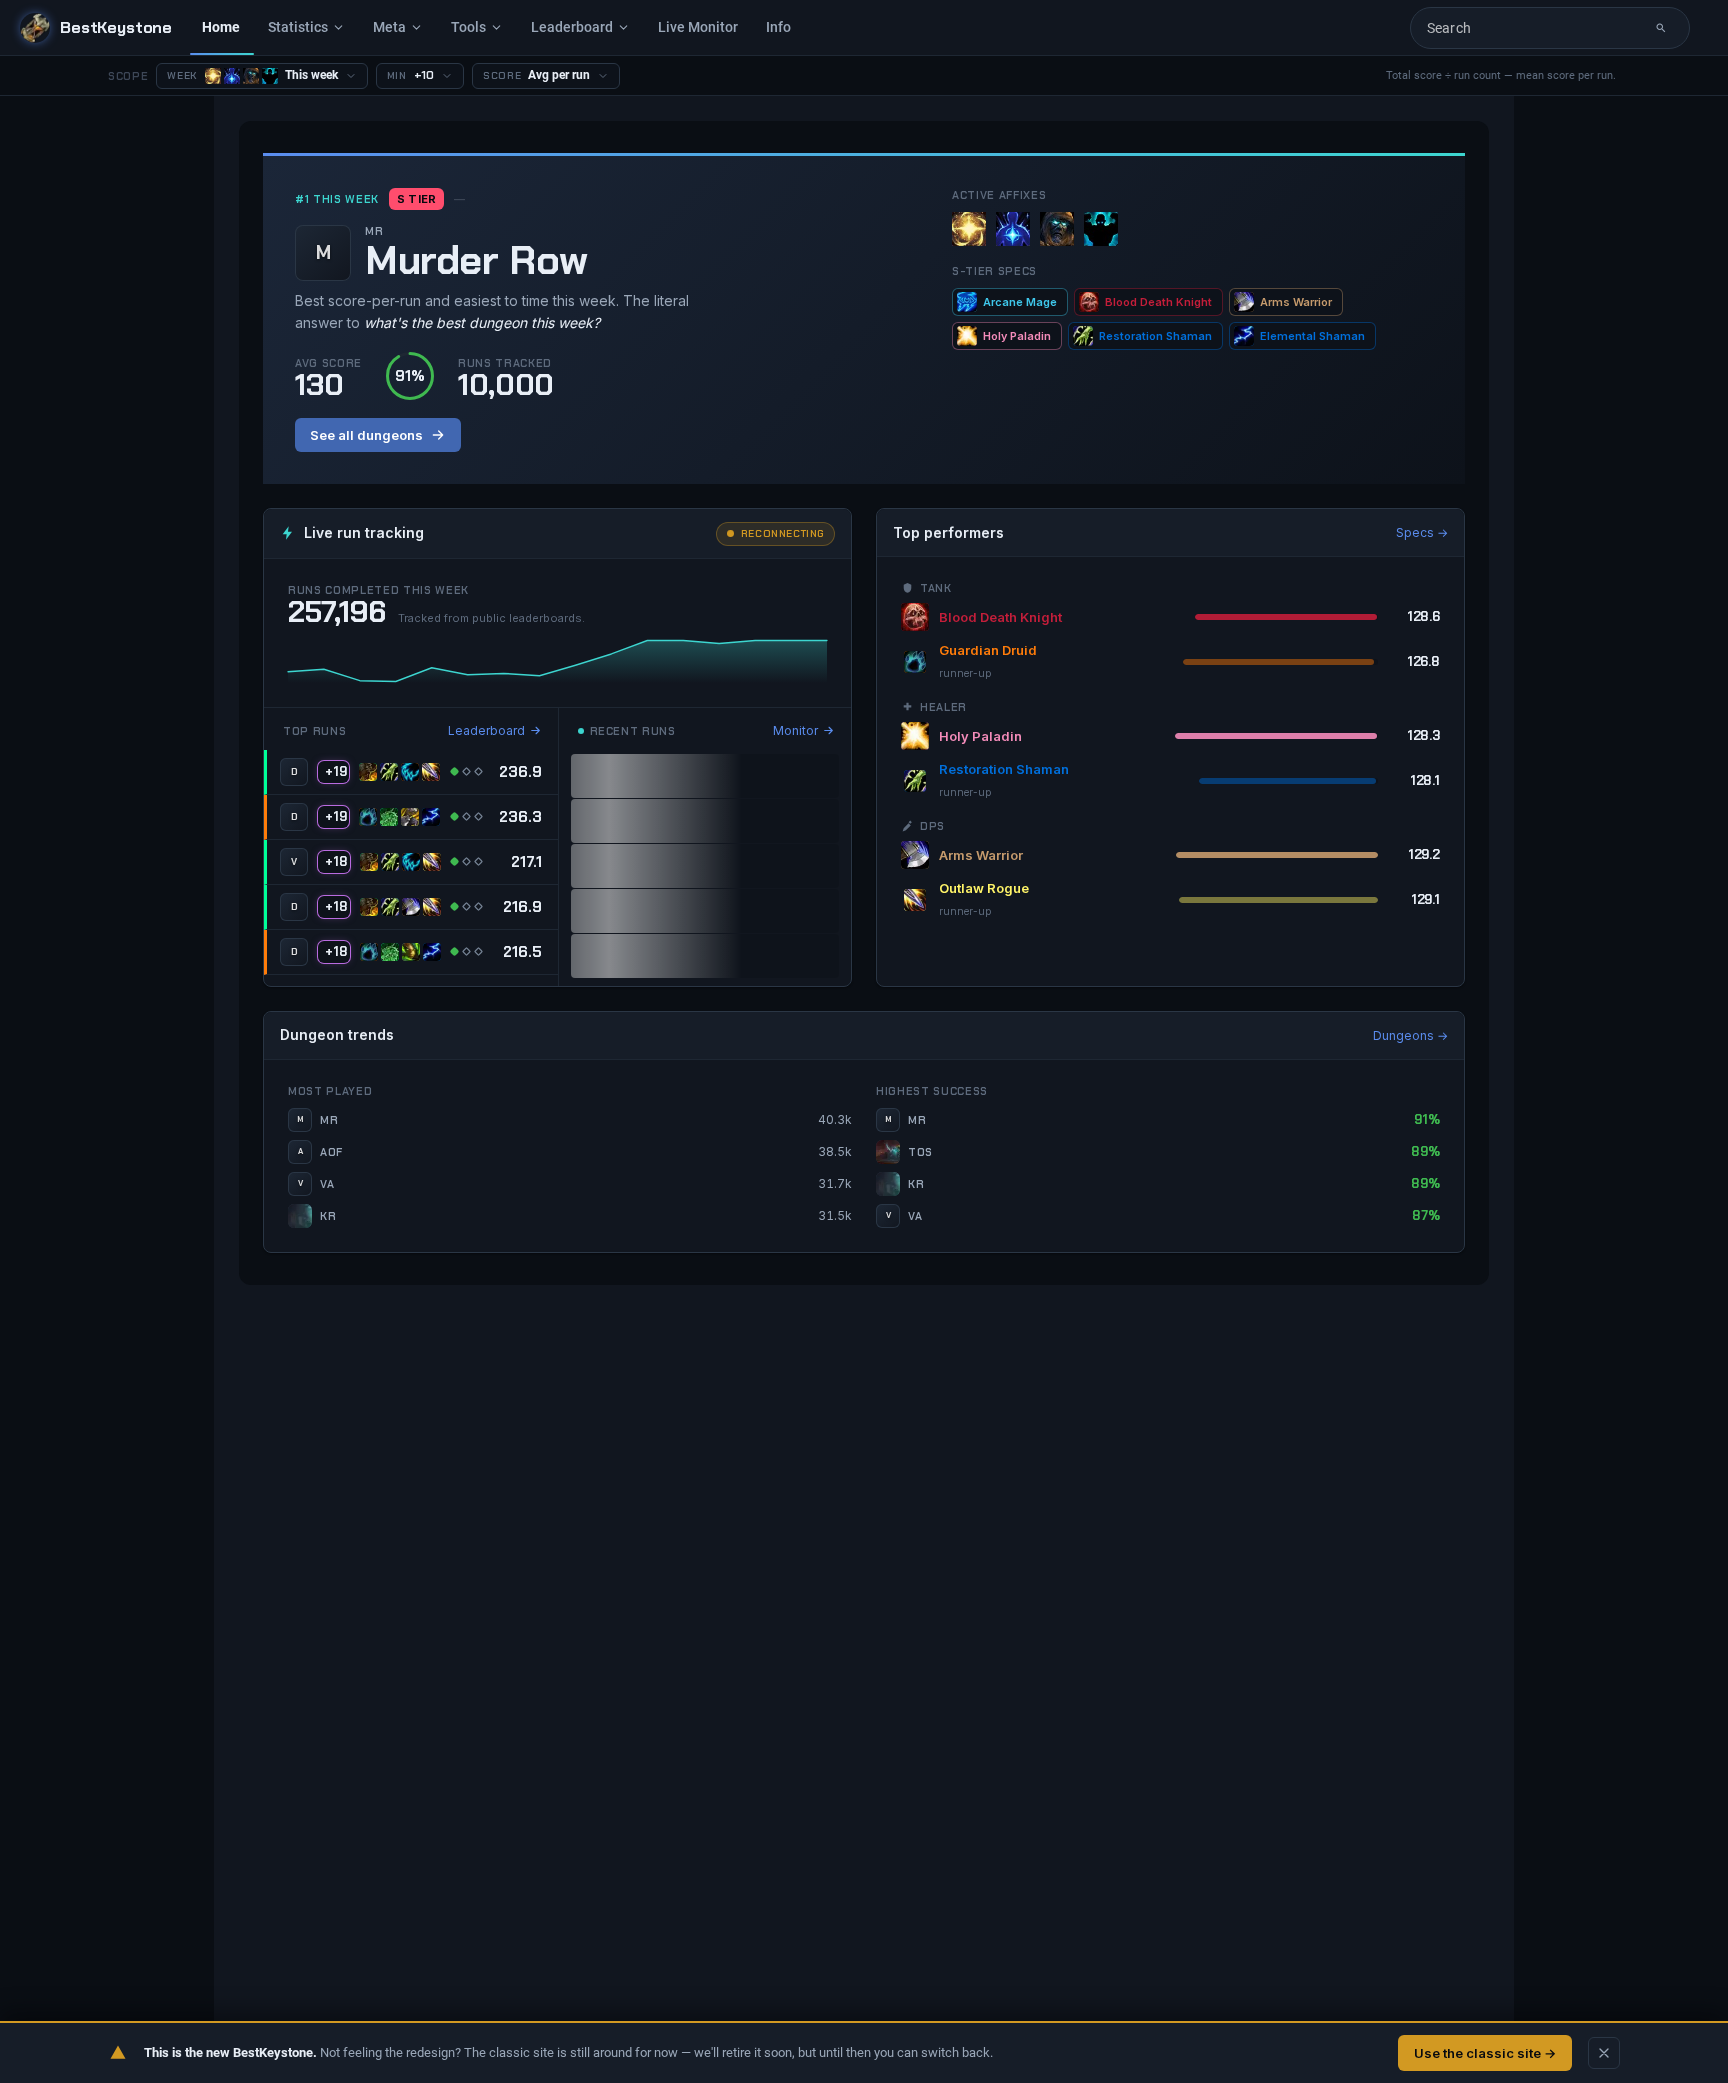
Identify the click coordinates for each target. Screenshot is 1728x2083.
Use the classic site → (1485, 2053)
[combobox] (1535, 28)
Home (221, 27)
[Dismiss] (1604, 2053)
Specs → (1422, 532)
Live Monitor (698, 27)
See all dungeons (366, 435)
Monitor (795, 730)
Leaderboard (486, 730)
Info (778, 27)
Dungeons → (1410, 1035)
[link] (411, 772)
